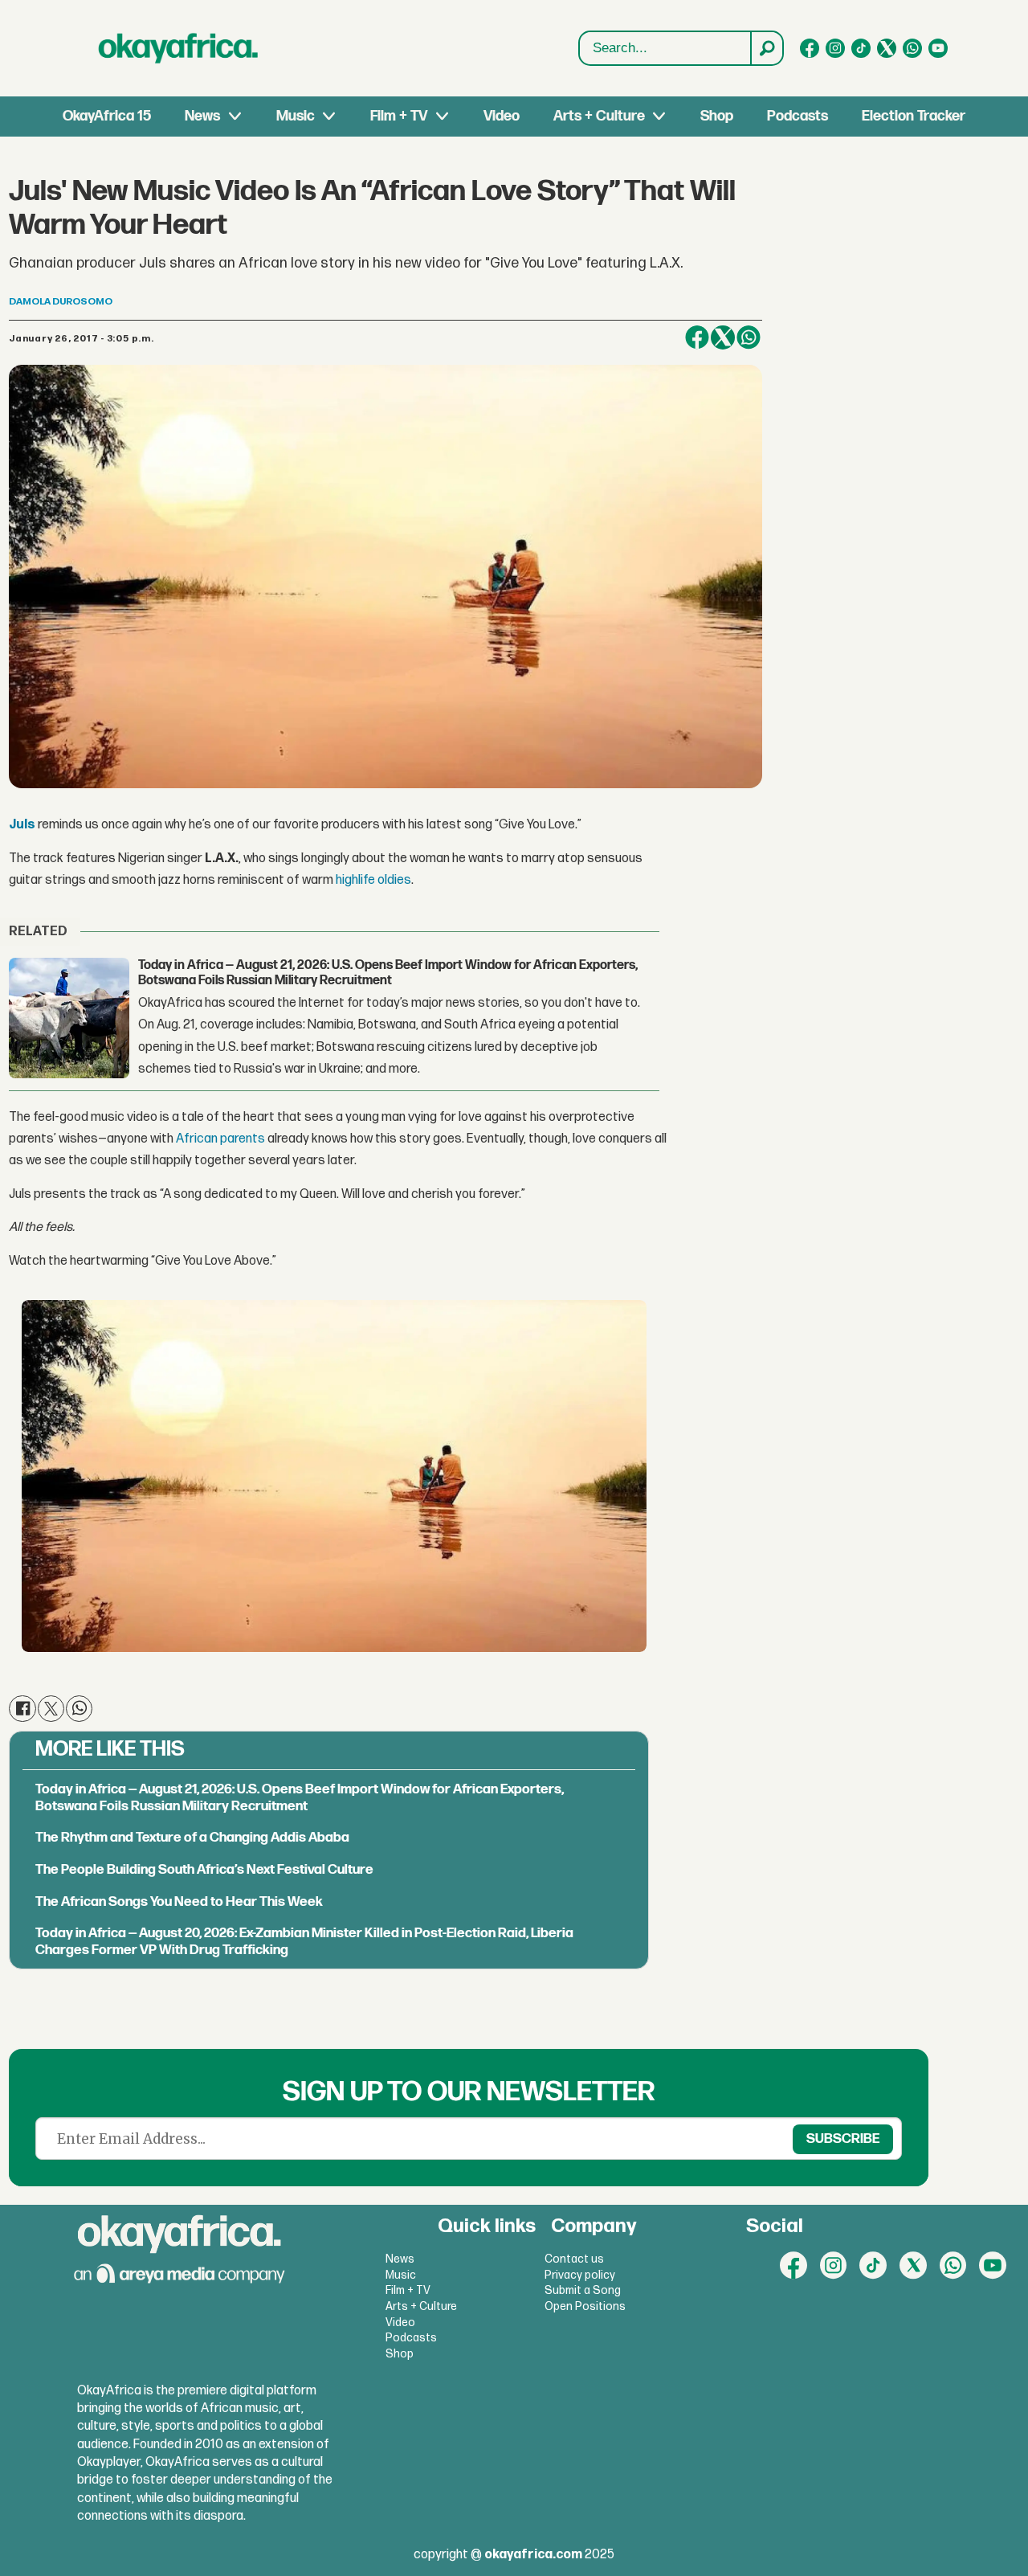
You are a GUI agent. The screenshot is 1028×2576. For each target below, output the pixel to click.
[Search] (766, 48)
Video (502, 116)
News (202, 116)
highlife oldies (373, 880)
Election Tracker (914, 116)
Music (296, 116)
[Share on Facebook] (697, 337)
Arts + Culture (599, 116)
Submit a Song (583, 2290)
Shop (717, 116)
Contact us (574, 2259)
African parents (220, 1139)
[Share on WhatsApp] (749, 337)
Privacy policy (580, 2275)
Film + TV (399, 116)
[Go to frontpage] (178, 48)
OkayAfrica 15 (107, 116)
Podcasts (798, 116)
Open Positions (585, 2306)
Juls (22, 825)
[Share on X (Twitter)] (723, 337)
